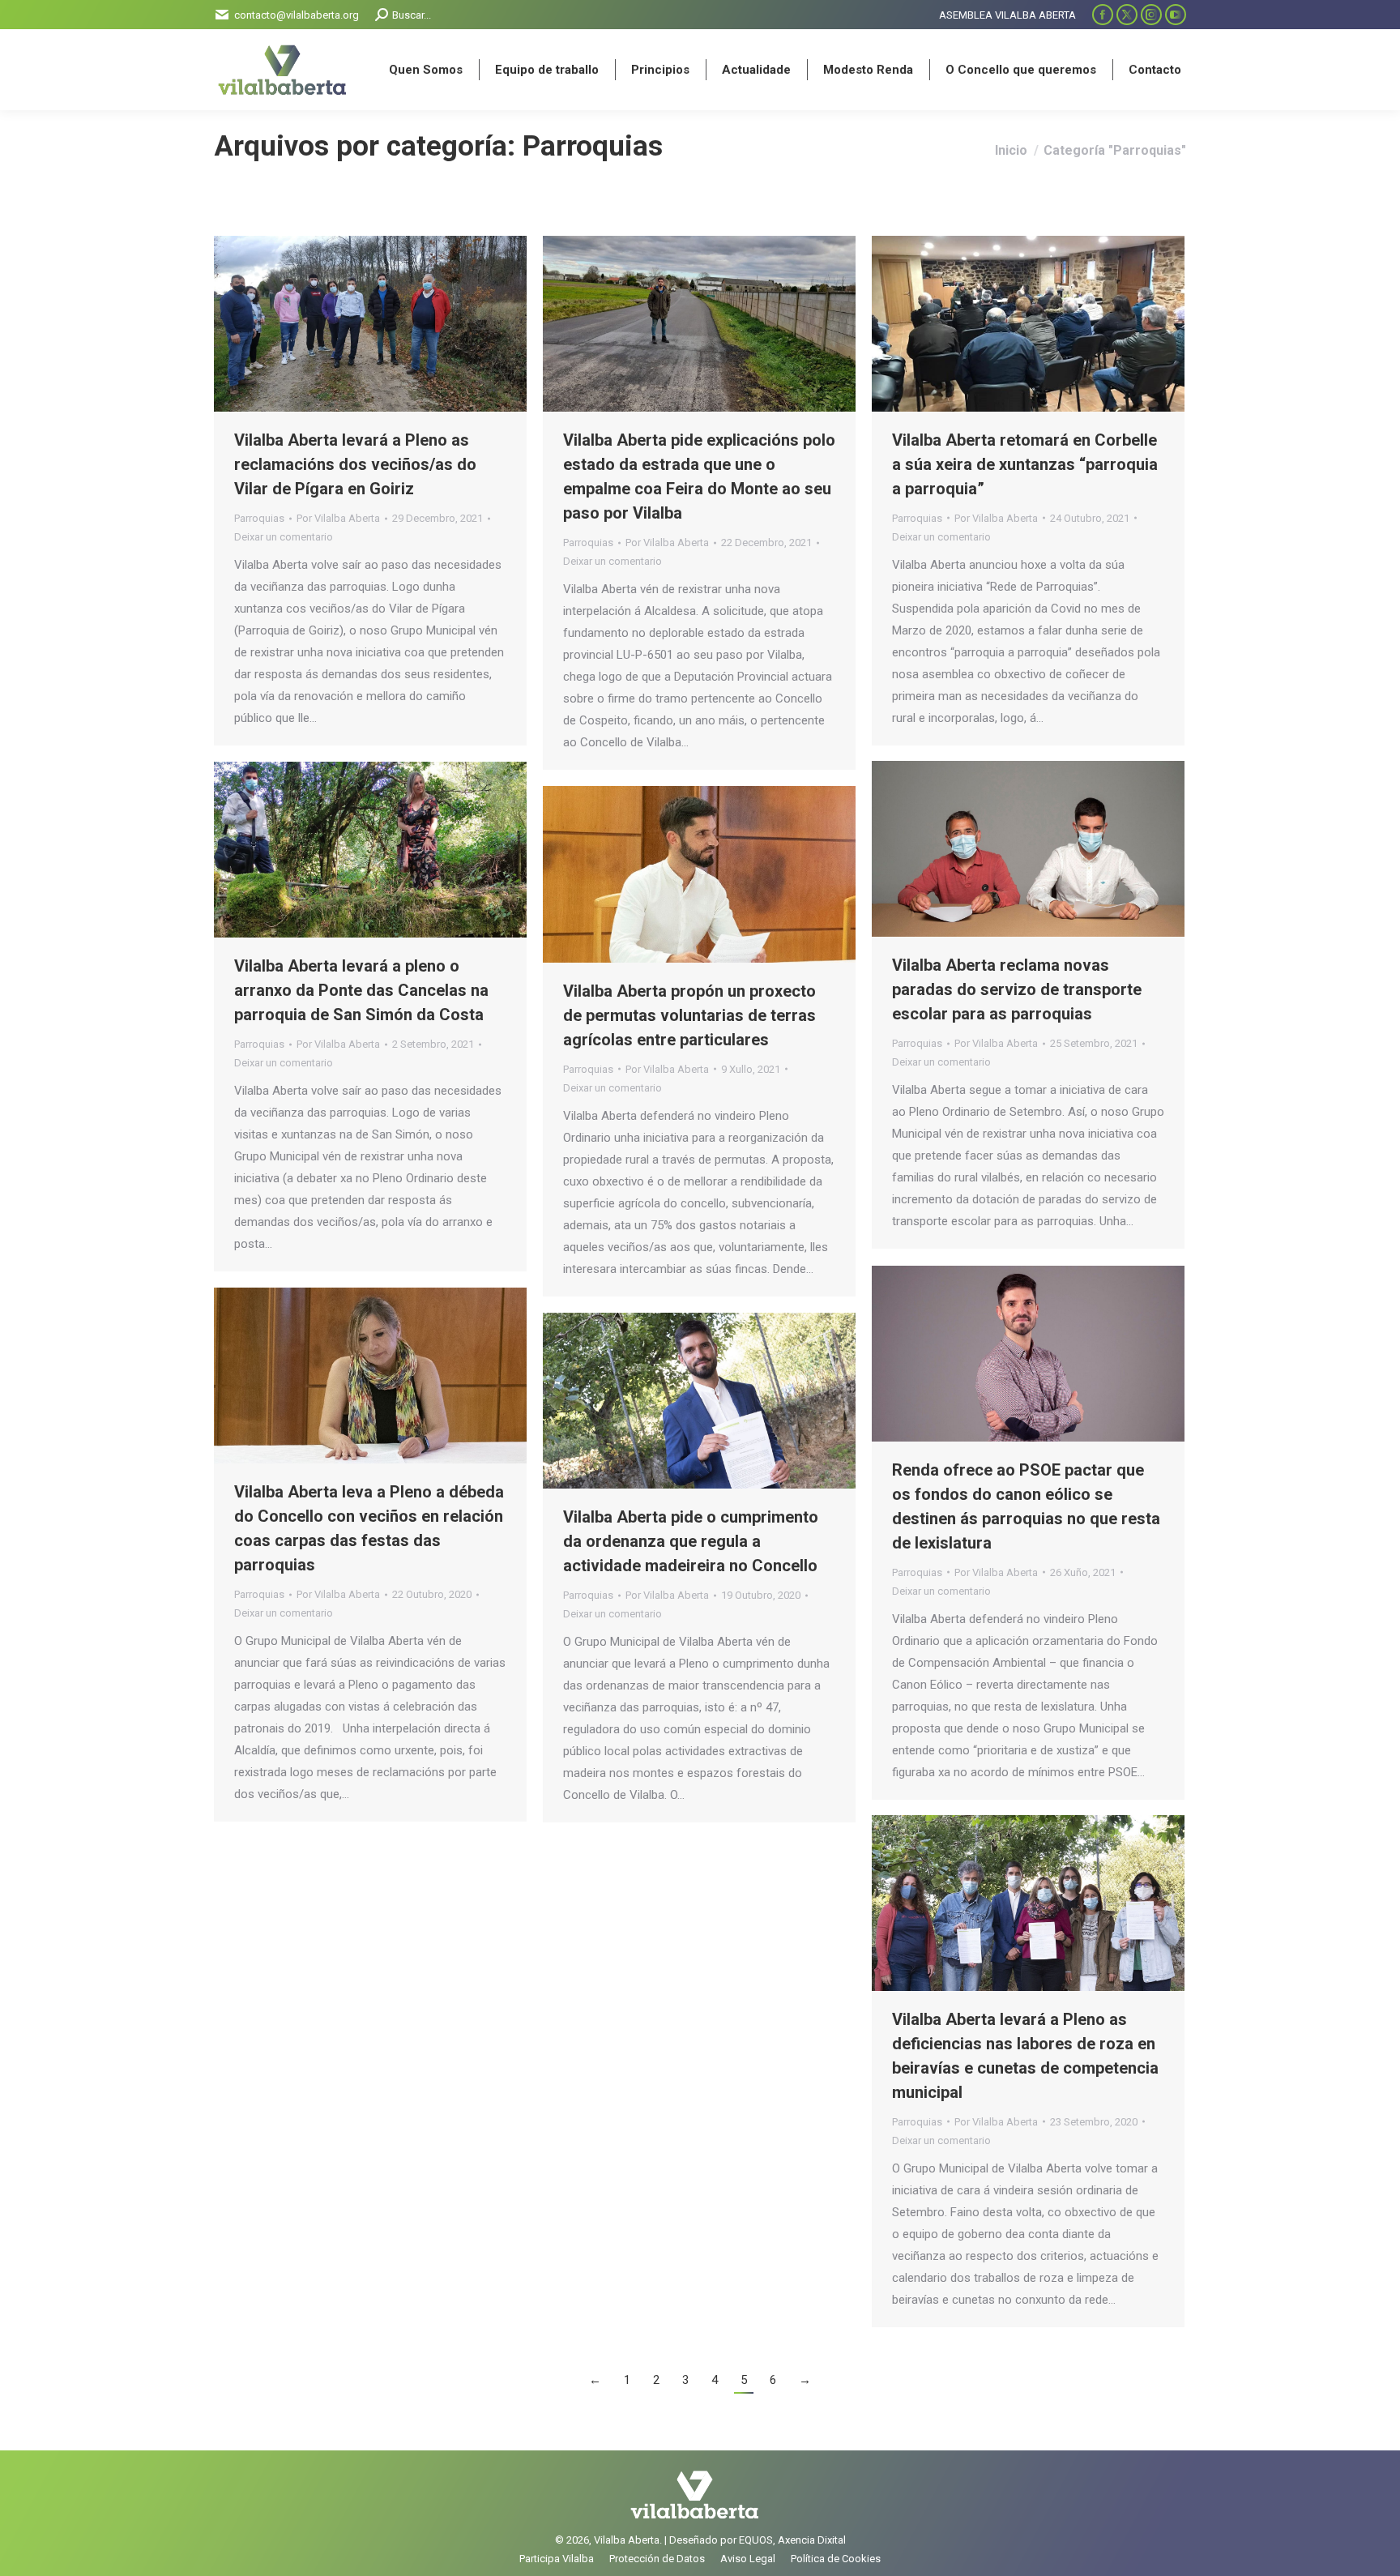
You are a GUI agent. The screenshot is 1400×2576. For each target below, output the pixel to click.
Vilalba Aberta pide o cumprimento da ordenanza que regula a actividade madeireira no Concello (691, 1541)
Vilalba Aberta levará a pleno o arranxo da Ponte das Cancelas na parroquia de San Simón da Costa (361, 990)
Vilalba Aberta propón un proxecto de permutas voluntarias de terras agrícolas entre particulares (689, 1015)
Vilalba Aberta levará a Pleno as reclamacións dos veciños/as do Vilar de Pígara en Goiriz (355, 464)
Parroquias (259, 518)
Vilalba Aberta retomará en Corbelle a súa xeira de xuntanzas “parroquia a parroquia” (1025, 464)
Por (338, 518)
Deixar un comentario (284, 537)
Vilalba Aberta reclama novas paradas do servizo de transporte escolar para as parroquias (1017, 989)
